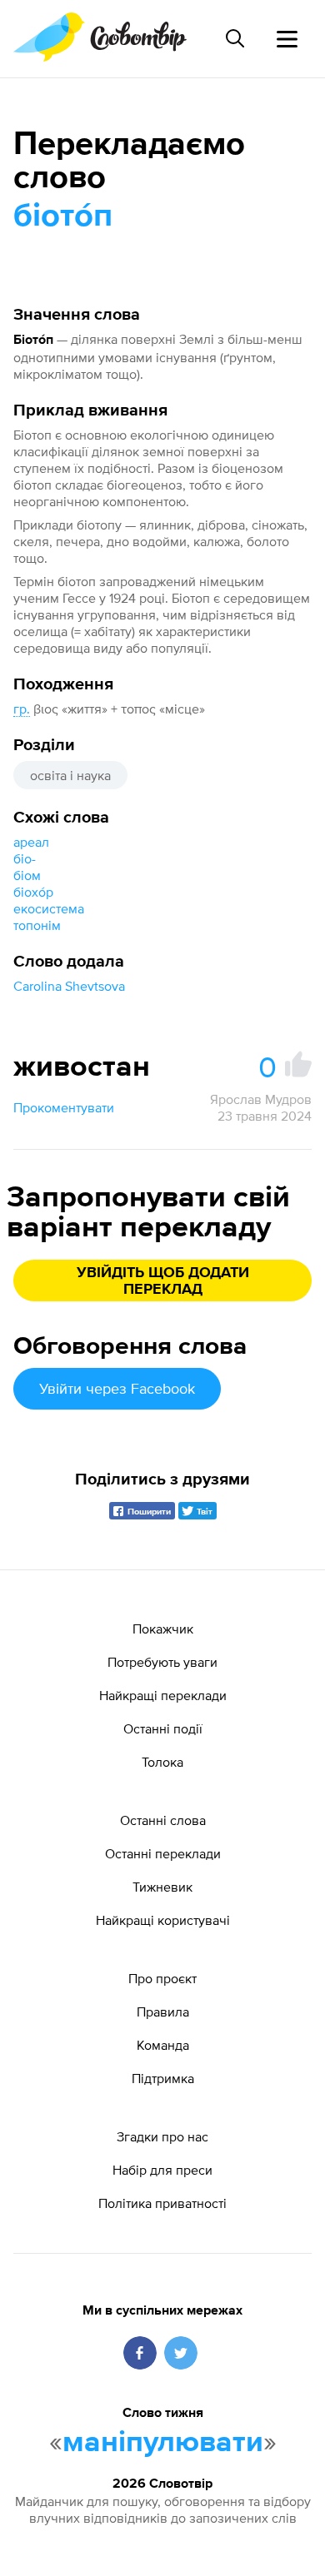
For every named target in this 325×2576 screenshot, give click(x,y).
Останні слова (163, 1820)
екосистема (49, 908)
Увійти (117, 1388)
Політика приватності (162, 2203)
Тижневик (162, 1887)
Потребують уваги (162, 1662)
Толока (162, 1762)
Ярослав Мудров (261, 1099)
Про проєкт (162, 1978)
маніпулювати (163, 2443)
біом (27, 875)
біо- (25, 858)
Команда (163, 2045)
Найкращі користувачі (163, 1920)
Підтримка (163, 2078)
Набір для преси (162, 2170)
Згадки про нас (162, 2136)
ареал (31, 842)
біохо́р (33, 892)
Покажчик (163, 1629)
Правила (163, 2012)
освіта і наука (70, 775)
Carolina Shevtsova (69, 986)
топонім (37, 925)
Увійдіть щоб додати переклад (163, 1281)
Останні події (163, 1728)
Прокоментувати (64, 1107)
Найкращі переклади (163, 1695)
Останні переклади (163, 1853)
